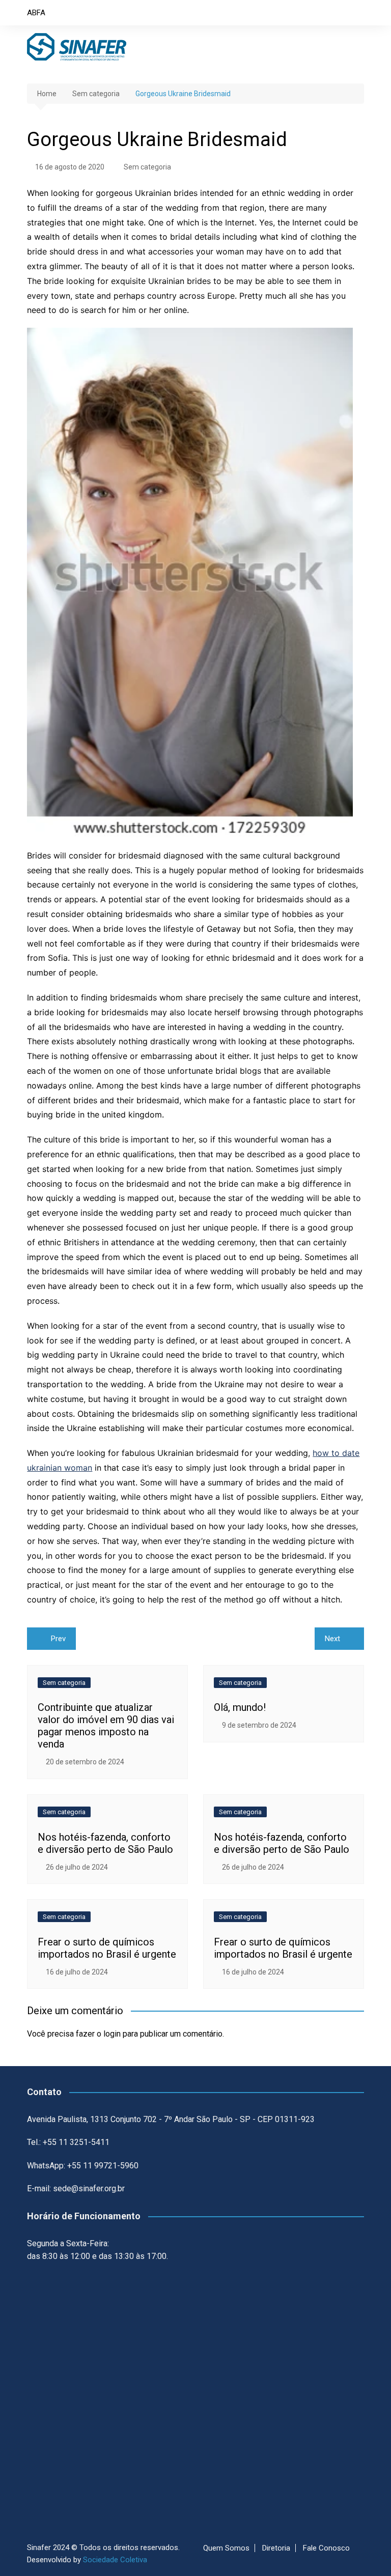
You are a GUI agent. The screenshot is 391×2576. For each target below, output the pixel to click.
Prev (58, 1639)
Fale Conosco (326, 2548)
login (112, 2034)
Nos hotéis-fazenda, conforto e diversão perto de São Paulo (105, 1843)
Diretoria (276, 2548)
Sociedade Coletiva (115, 2560)
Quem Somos (226, 2548)
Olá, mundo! (240, 1707)
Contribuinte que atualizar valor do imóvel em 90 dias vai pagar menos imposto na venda (106, 1726)
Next (332, 1639)
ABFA (36, 13)
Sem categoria (147, 167)
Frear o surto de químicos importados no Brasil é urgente (107, 1948)
